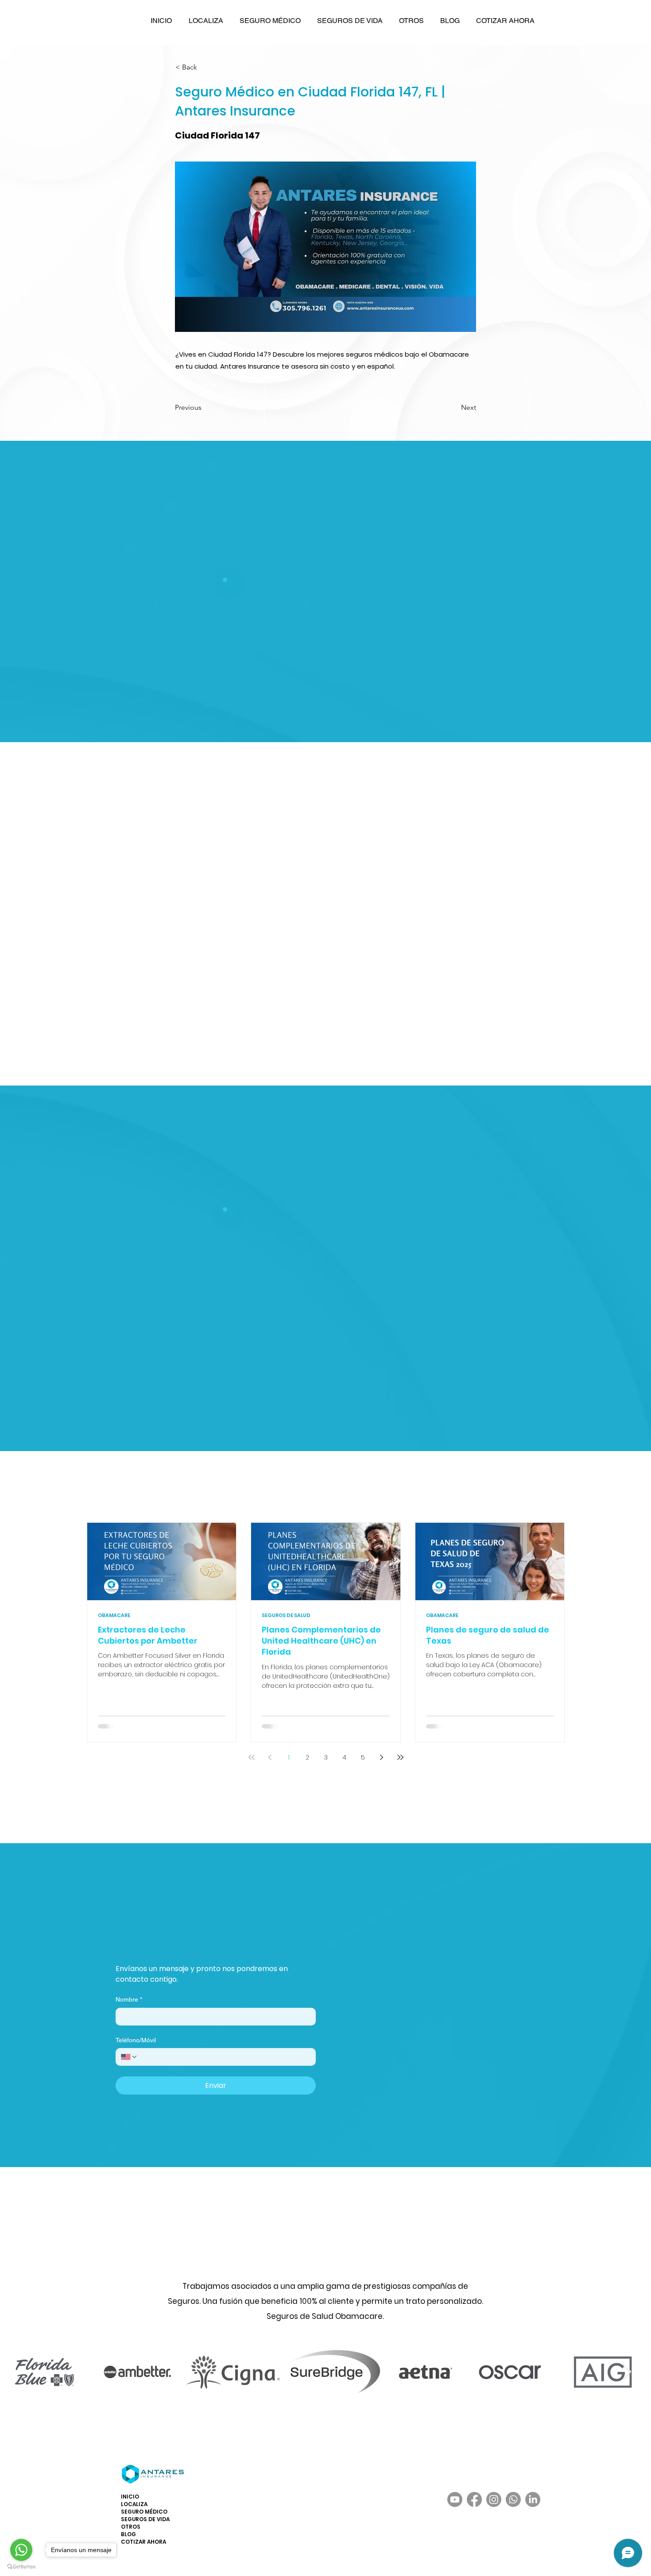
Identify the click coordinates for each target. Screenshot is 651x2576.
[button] (206, 21)
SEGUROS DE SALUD (286, 1615)
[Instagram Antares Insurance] (221, 1936)
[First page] (252, 1757)
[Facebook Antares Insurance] (198, 1936)
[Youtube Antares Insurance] (245, 1936)
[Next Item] (636, 2372)
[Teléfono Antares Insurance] (151, 1936)
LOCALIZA (134, 2504)
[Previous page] (270, 1757)
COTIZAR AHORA (143, 2542)
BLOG (128, 2534)
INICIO (130, 2497)
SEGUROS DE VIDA (145, 2519)
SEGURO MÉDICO (144, 2512)
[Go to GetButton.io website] (21, 2567)
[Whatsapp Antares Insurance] (174, 1936)
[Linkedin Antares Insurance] (268, 1936)
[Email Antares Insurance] (127, 1936)
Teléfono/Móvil (136, 2040)
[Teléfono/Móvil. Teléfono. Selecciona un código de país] (129, 2057)
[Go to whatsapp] (21, 2550)
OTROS (131, 2527)
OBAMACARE (114, 1615)
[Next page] (382, 1757)
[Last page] (400, 1757)
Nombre (129, 1999)
